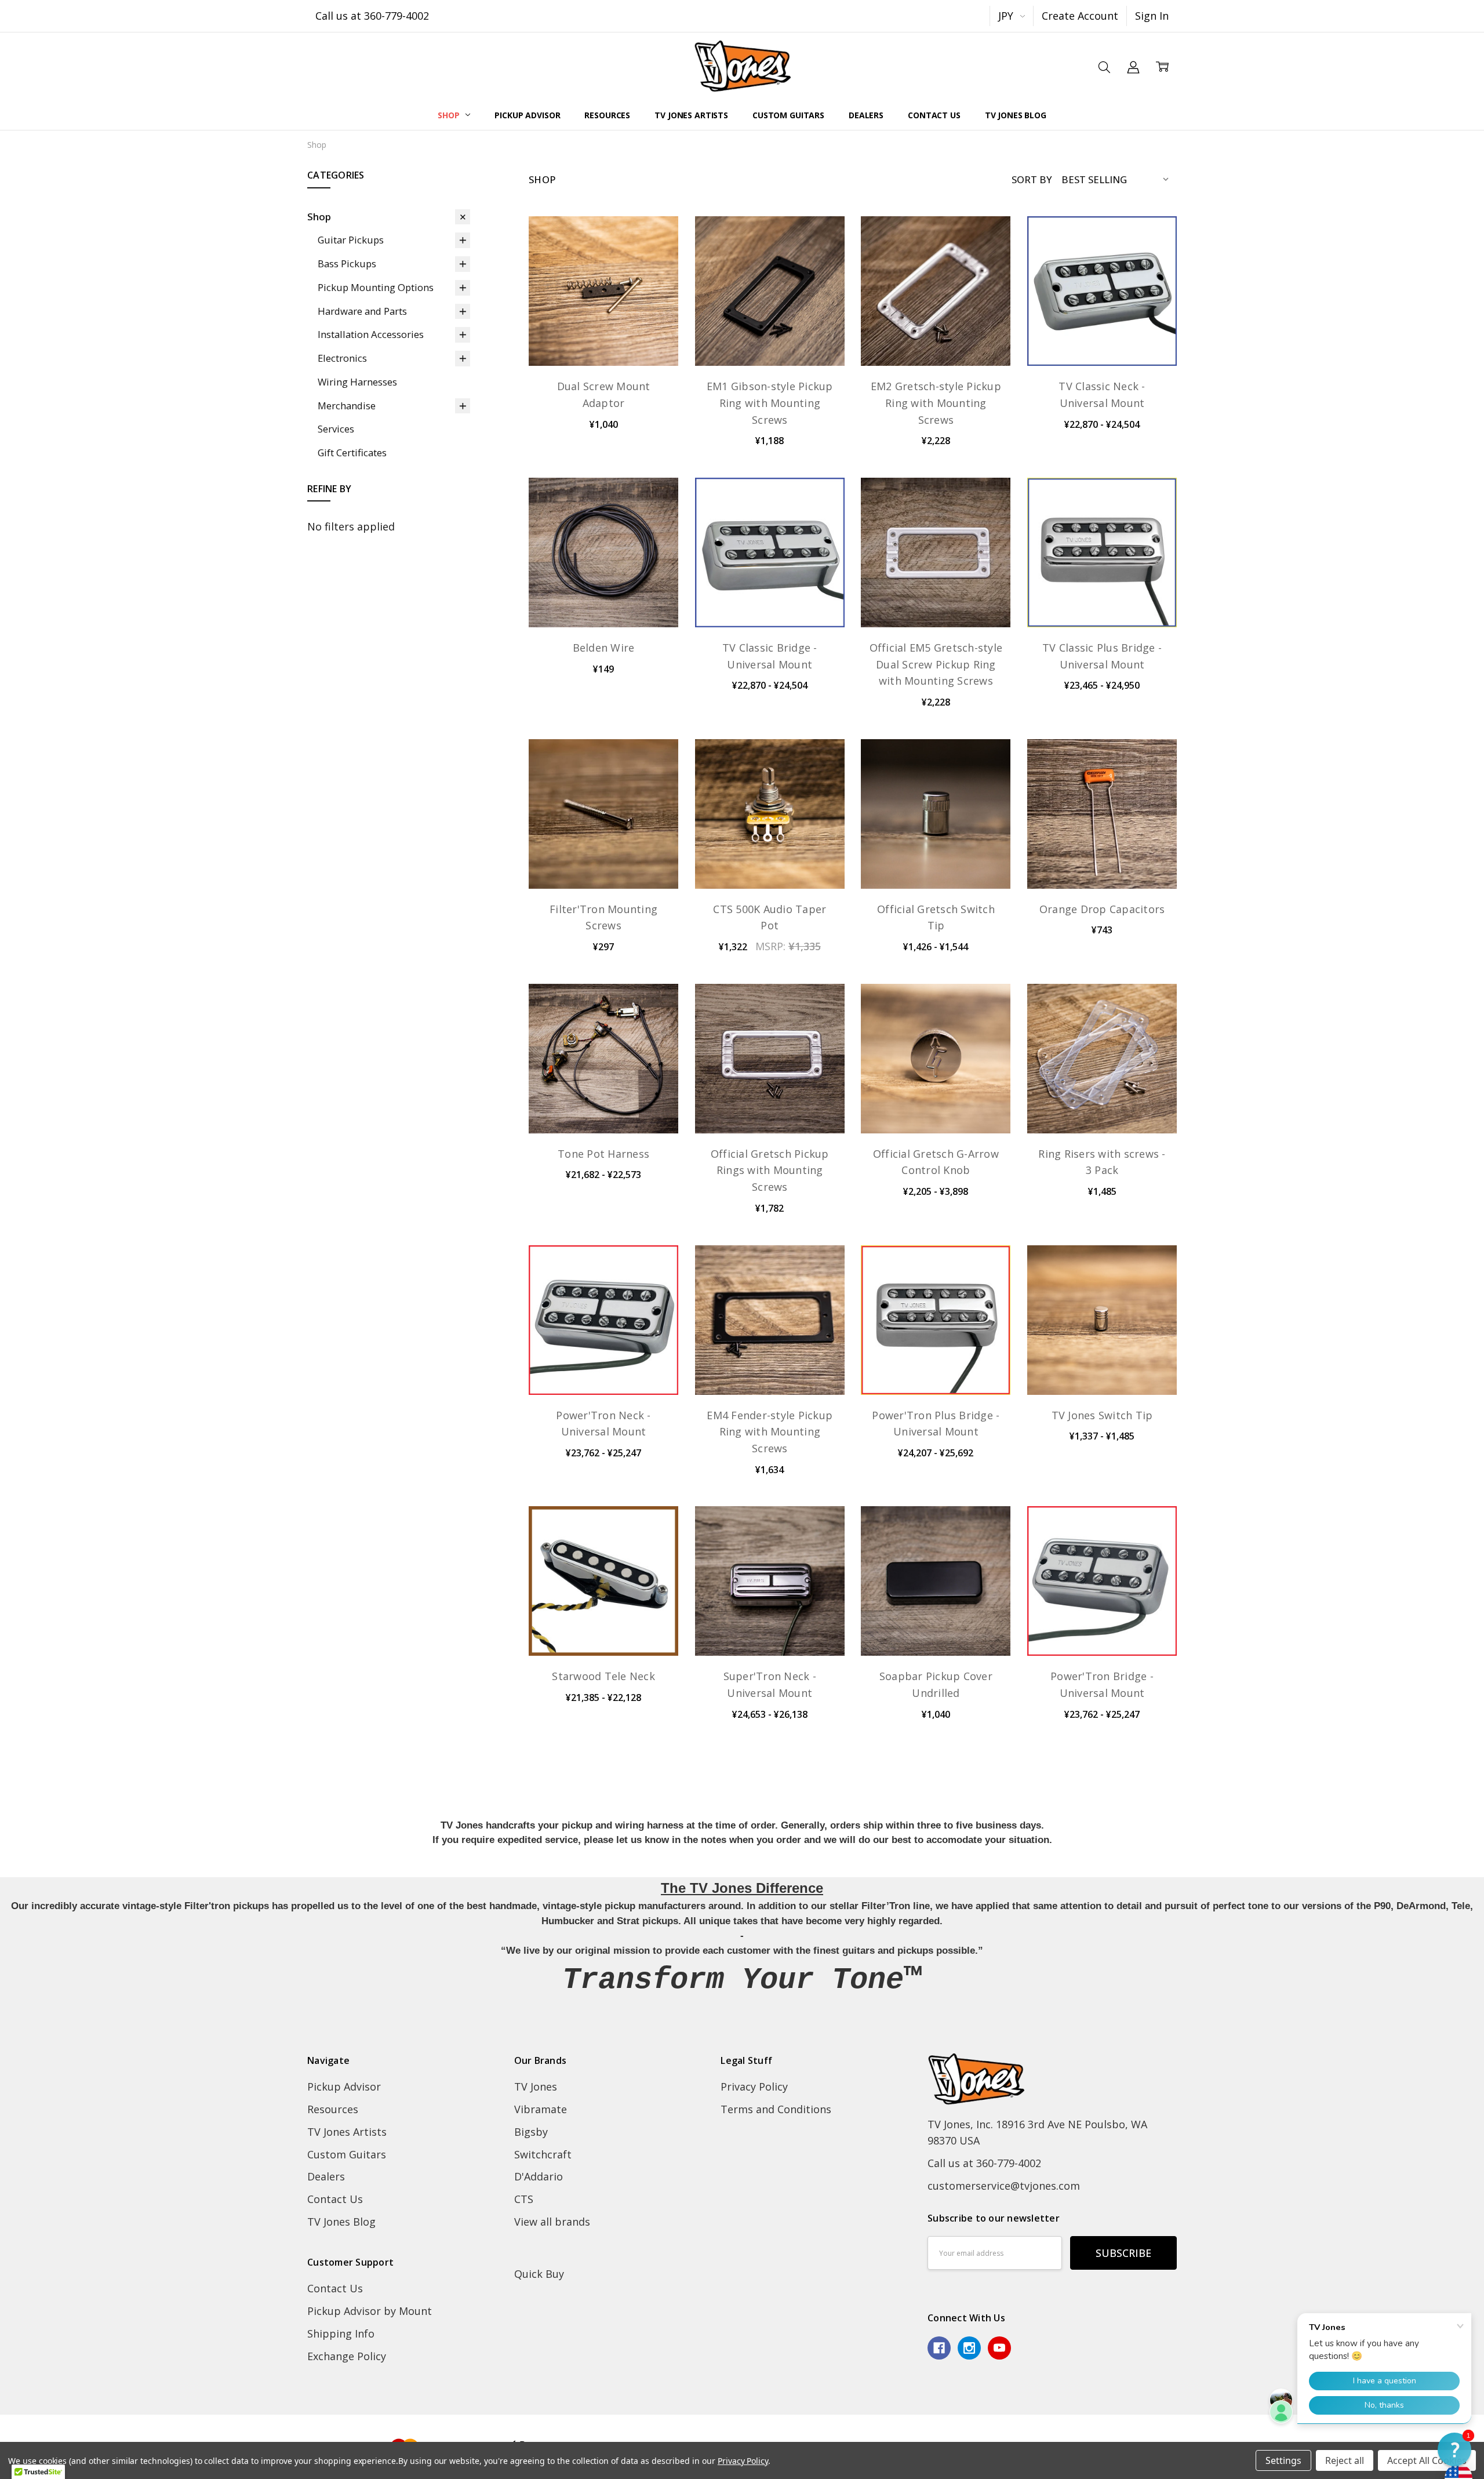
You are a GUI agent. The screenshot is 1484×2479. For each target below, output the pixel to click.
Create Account (1080, 16)
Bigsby (531, 2132)
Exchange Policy (347, 2356)
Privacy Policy (754, 2087)
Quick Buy (539, 2274)
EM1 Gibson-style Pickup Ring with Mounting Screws (770, 403)
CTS (524, 2199)
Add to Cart (603, 597)
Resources (607, 115)
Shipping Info (341, 2333)
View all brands (552, 2222)
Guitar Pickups (351, 240)
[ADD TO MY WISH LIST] (653, 282)
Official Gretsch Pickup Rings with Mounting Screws (770, 1171)
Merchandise (347, 406)
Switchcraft (543, 2154)
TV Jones (536, 2087)
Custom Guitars (788, 115)
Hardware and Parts (362, 311)
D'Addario (539, 2176)
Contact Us (934, 115)
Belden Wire (604, 648)
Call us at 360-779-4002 (372, 16)
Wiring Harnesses (357, 382)
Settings (1283, 2460)
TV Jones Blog (1016, 115)
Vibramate (541, 2109)
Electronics (342, 358)
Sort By (1032, 179)
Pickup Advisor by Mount (370, 2311)
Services (336, 429)
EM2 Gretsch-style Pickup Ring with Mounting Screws (936, 403)
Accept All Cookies (1427, 2460)
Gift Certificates (352, 452)
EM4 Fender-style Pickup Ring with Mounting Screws (770, 1432)
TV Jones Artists (691, 115)
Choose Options (603, 335)
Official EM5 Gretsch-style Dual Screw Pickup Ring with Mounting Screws (936, 664)
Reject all (1345, 2460)
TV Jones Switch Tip (1102, 1415)
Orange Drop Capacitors (1102, 909)
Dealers (866, 115)
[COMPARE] (653, 261)
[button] (1454, 2449)
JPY (1007, 16)
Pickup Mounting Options (376, 287)
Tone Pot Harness (603, 1154)
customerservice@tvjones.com (1004, 2186)
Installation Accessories (371, 334)
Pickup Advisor (527, 115)
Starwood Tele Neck (603, 1676)
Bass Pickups (347, 263)
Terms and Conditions (776, 2109)
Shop (450, 115)
